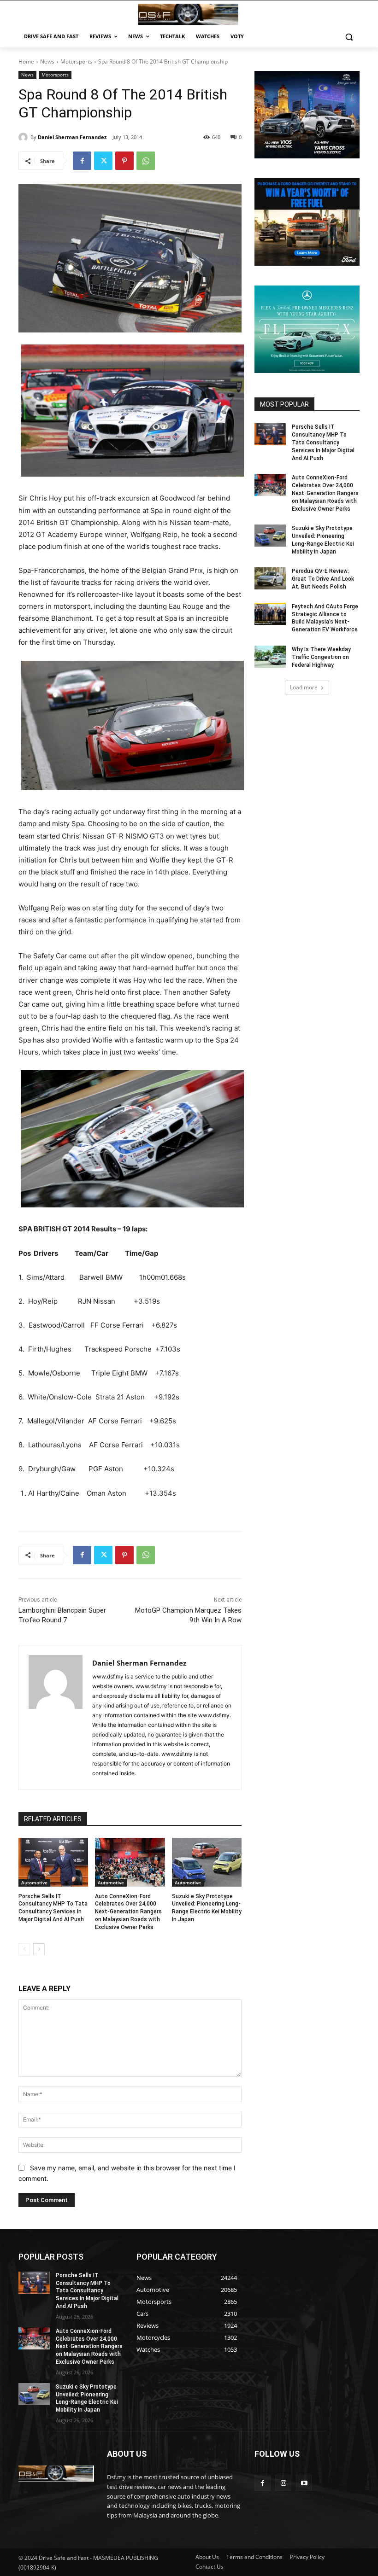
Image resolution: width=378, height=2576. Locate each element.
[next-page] (39, 1949)
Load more (304, 687)
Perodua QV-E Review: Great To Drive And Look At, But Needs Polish (323, 579)
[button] (349, 37)
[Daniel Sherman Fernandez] (24, 137)
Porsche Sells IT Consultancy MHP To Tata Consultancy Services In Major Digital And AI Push (323, 442)
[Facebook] (82, 161)
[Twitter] (103, 161)
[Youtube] (304, 2483)
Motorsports (76, 61)
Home (26, 61)
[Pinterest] (124, 161)
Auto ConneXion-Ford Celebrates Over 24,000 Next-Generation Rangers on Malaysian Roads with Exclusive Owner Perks (128, 1912)
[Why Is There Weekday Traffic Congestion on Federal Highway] (270, 657)
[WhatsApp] (146, 161)
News (47, 61)
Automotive (34, 1882)
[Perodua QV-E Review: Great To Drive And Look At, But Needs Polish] (270, 578)
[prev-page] (24, 1949)
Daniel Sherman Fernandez (72, 137)
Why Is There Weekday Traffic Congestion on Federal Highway (321, 657)
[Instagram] (283, 2483)
